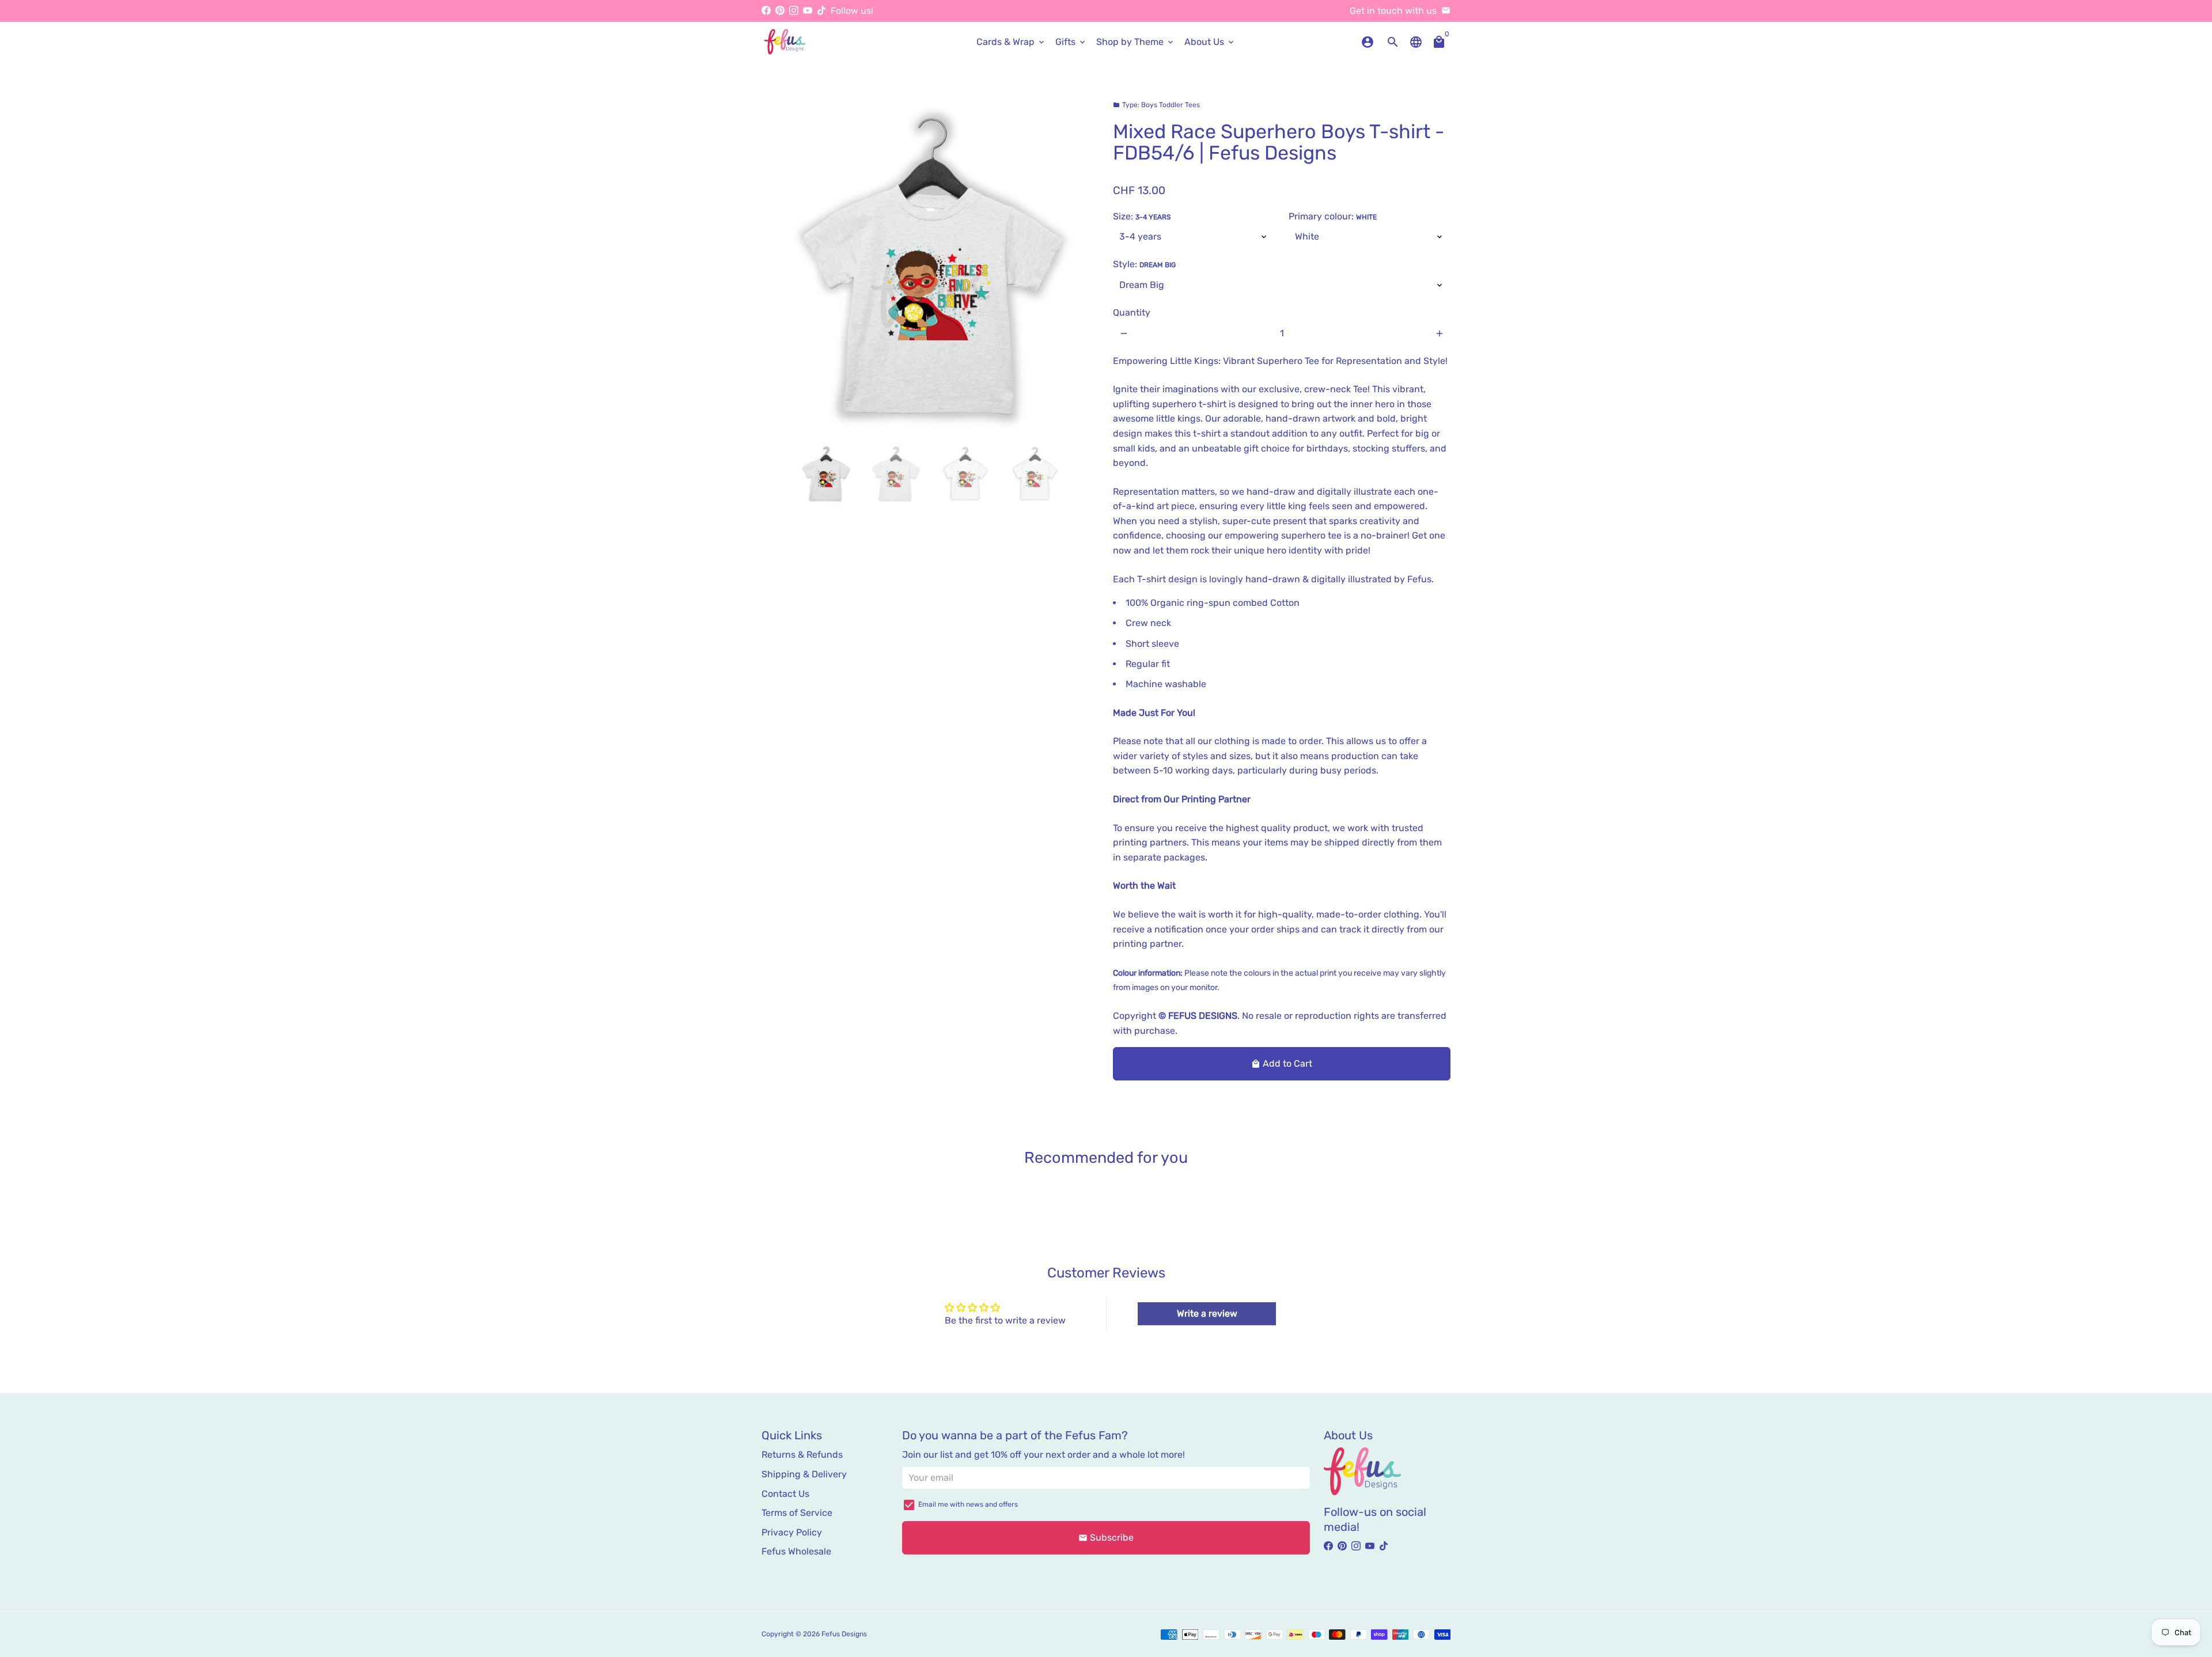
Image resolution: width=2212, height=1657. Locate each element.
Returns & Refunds (802, 1455)
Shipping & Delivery (804, 1474)
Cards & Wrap (1011, 42)
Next (1084, 266)
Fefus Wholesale (796, 1551)
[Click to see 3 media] (965, 474)
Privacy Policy (792, 1532)
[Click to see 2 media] (895, 474)
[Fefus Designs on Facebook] (766, 11)
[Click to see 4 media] (1035, 474)
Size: (1142, 216)
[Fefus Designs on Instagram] (794, 11)
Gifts (1071, 42)
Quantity (1132, 312)
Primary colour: (1333, 216)
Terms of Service (797, 1513)
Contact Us (785, 1494)
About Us (1210, 42)
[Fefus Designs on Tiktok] (821, 11)
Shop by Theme (1136, 42)
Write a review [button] (1207, 1313)
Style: (1144, 264)
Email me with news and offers (968, 1504)
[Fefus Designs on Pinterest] (780, 11)
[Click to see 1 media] (826, 474)
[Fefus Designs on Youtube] (808, 11)
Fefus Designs (844, 1634)
